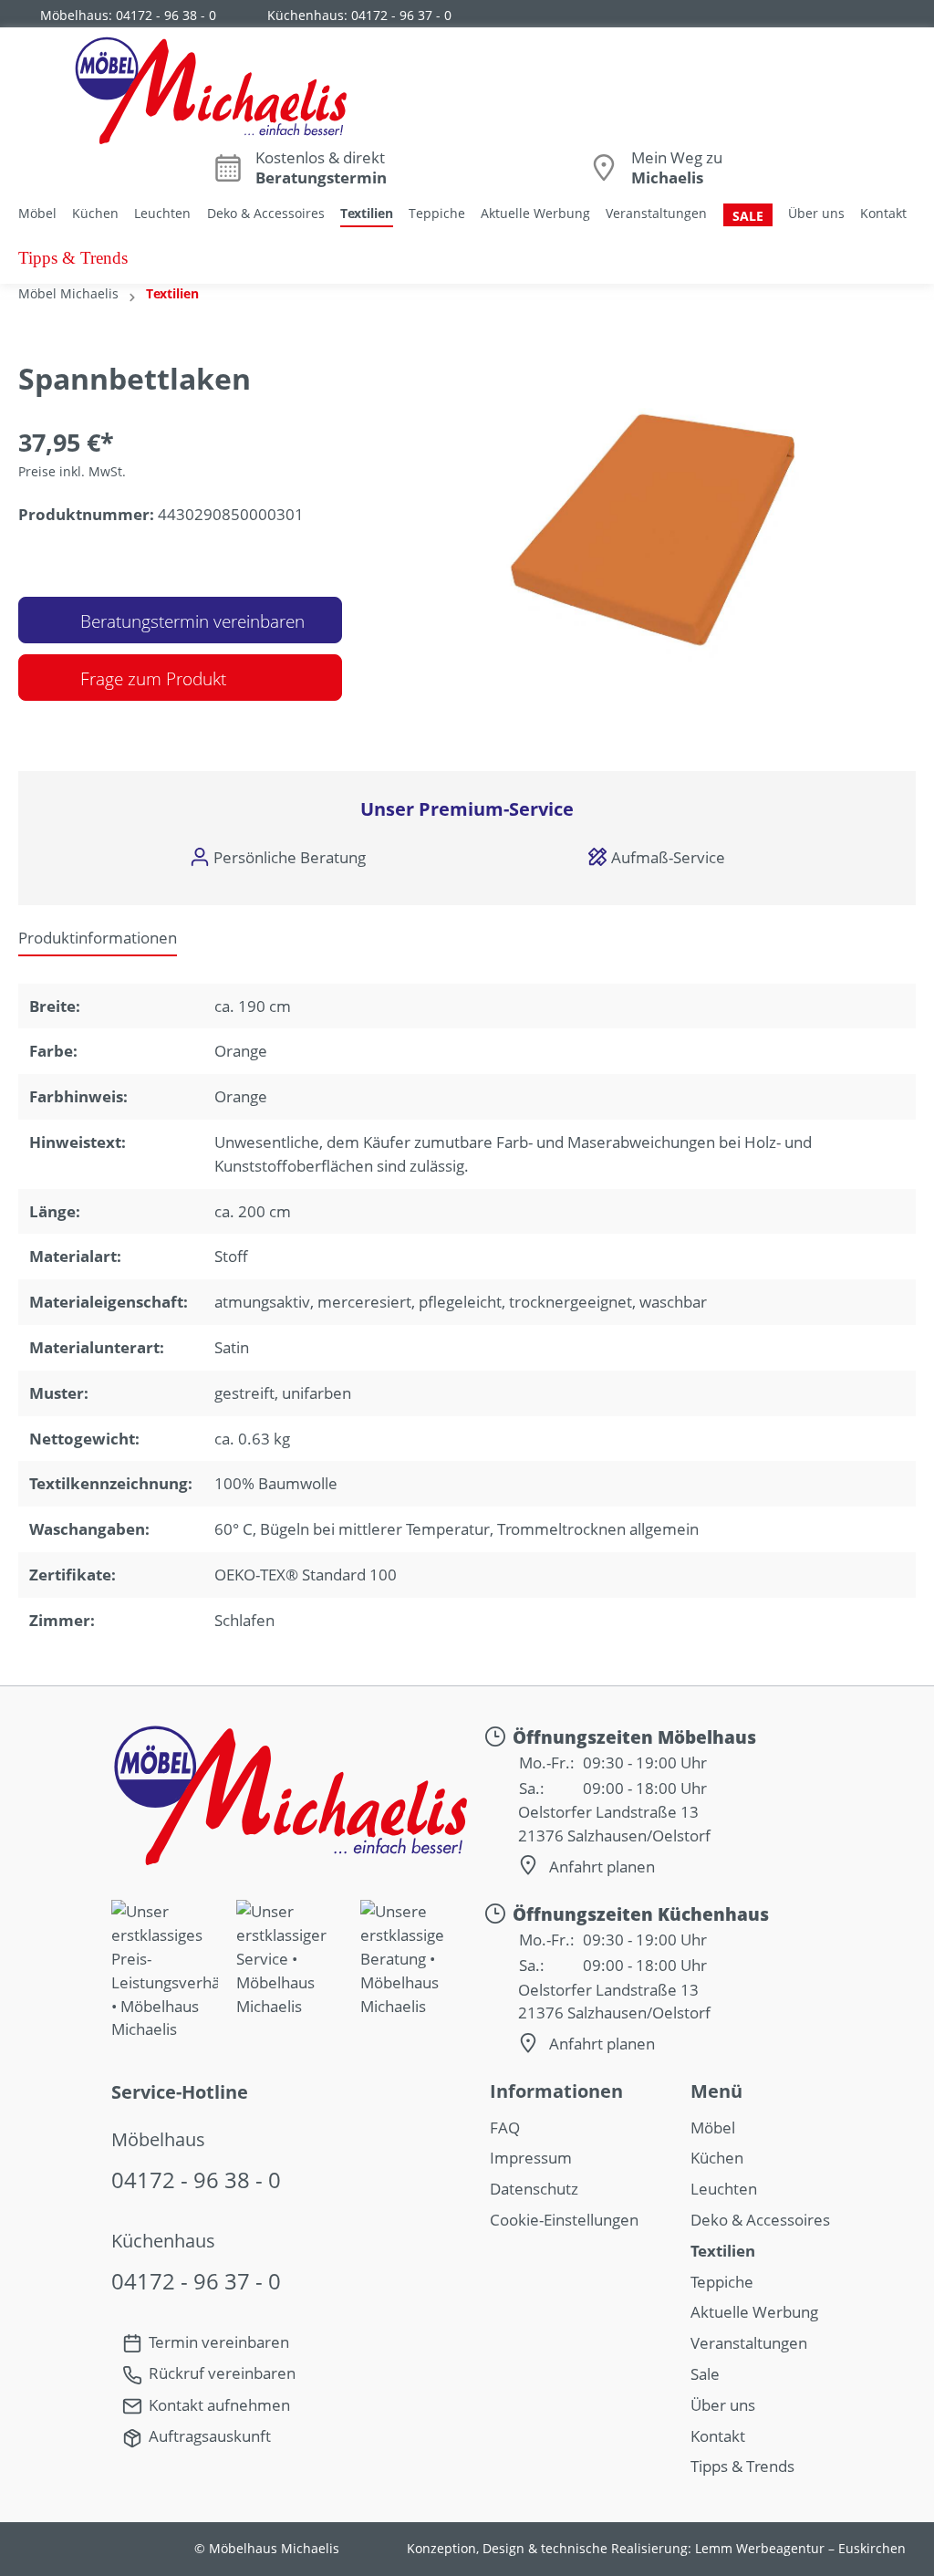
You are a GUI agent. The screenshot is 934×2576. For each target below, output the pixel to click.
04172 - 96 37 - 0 (401, 15)
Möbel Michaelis (68, 293)
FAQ (505, 2128)
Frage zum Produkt (153, 679)
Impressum (531, 2158)
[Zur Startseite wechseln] (210, 89)
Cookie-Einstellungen (564, 2220)
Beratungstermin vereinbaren (190, 621)
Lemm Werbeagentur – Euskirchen (800, 2549)
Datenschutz (534, 2189)
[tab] (98, 938)
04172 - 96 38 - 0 (166, 15)
